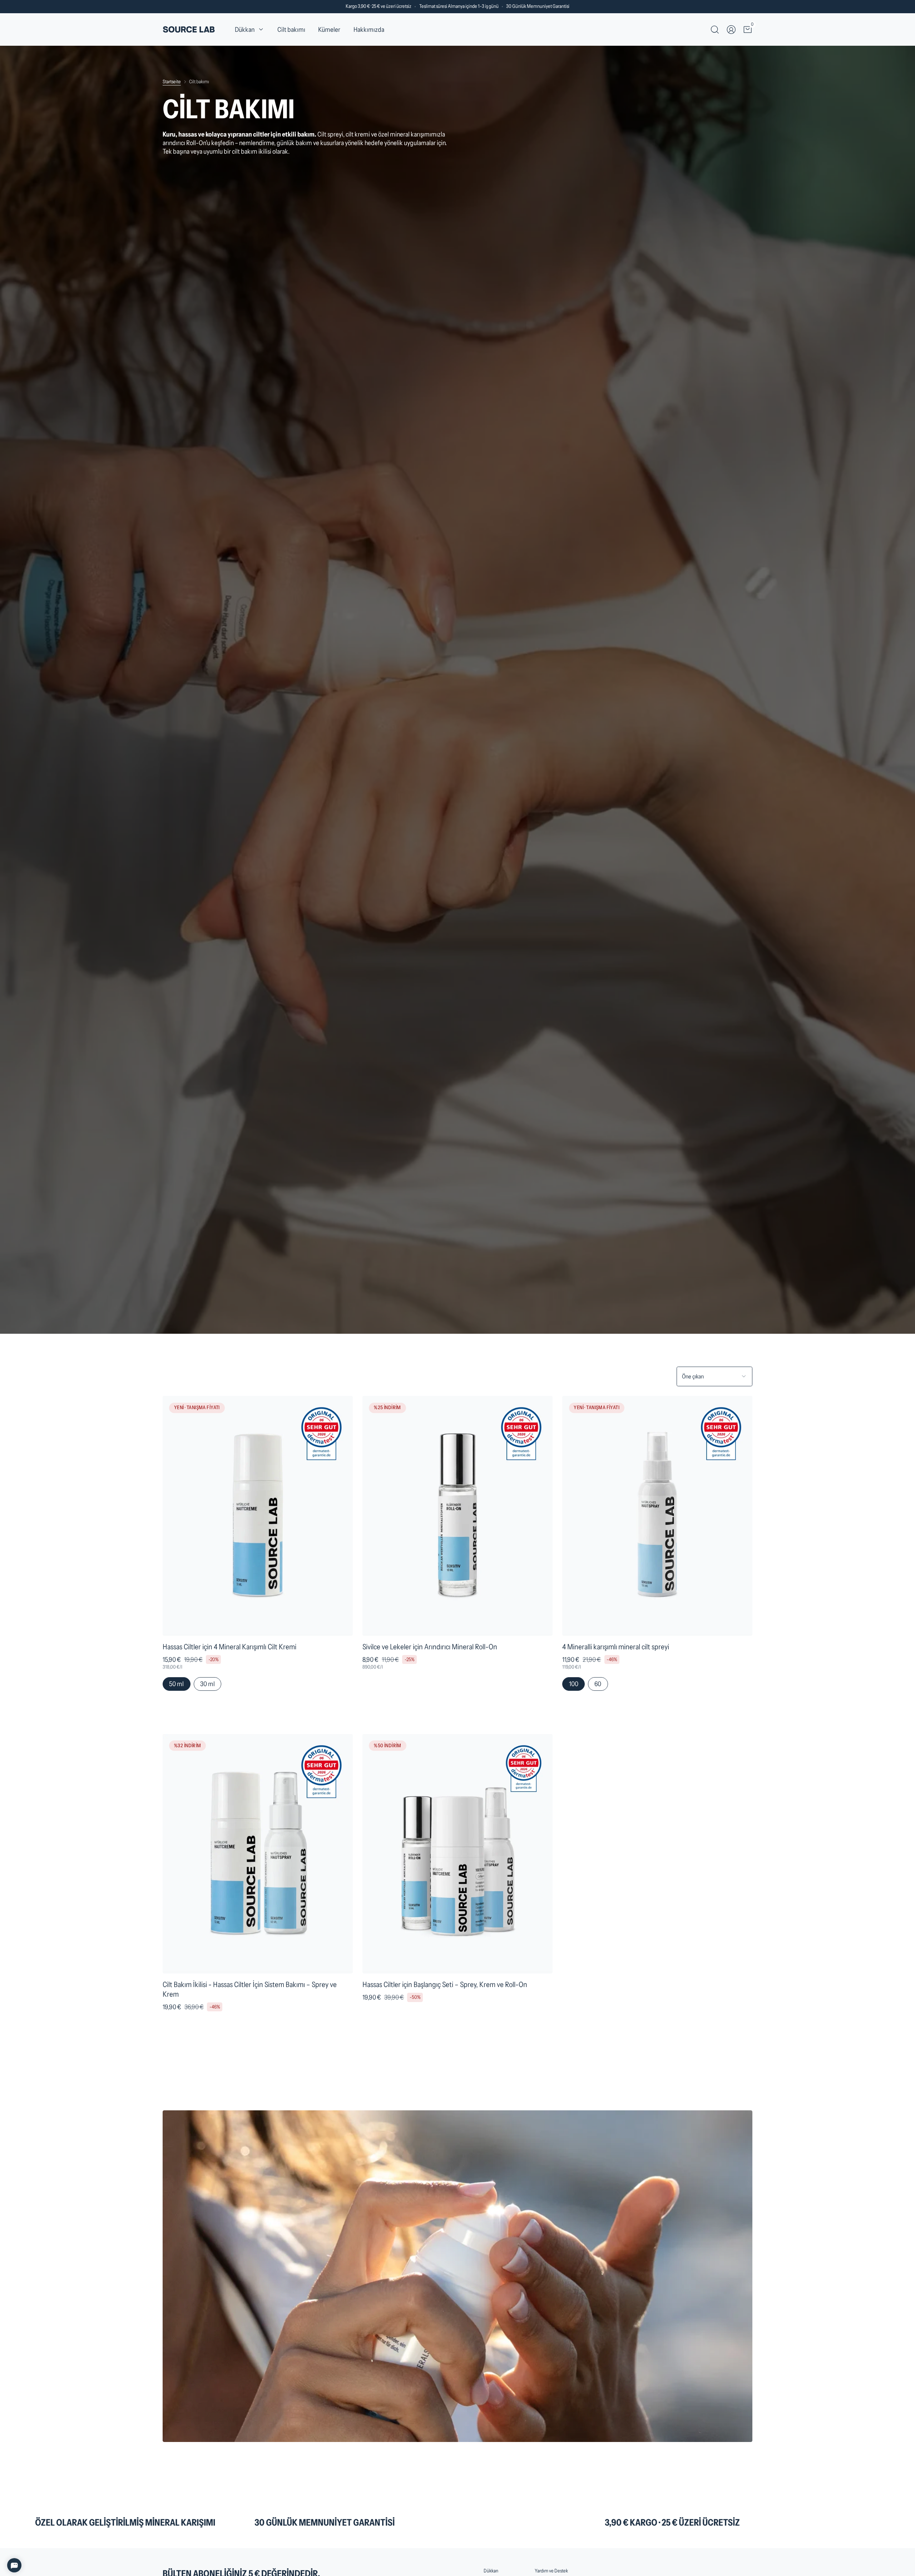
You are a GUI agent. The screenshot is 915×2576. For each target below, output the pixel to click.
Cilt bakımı (291, 29)
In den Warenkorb (258, 1720)
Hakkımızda (369, 29)
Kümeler (329, 29)
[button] (249, 30)
